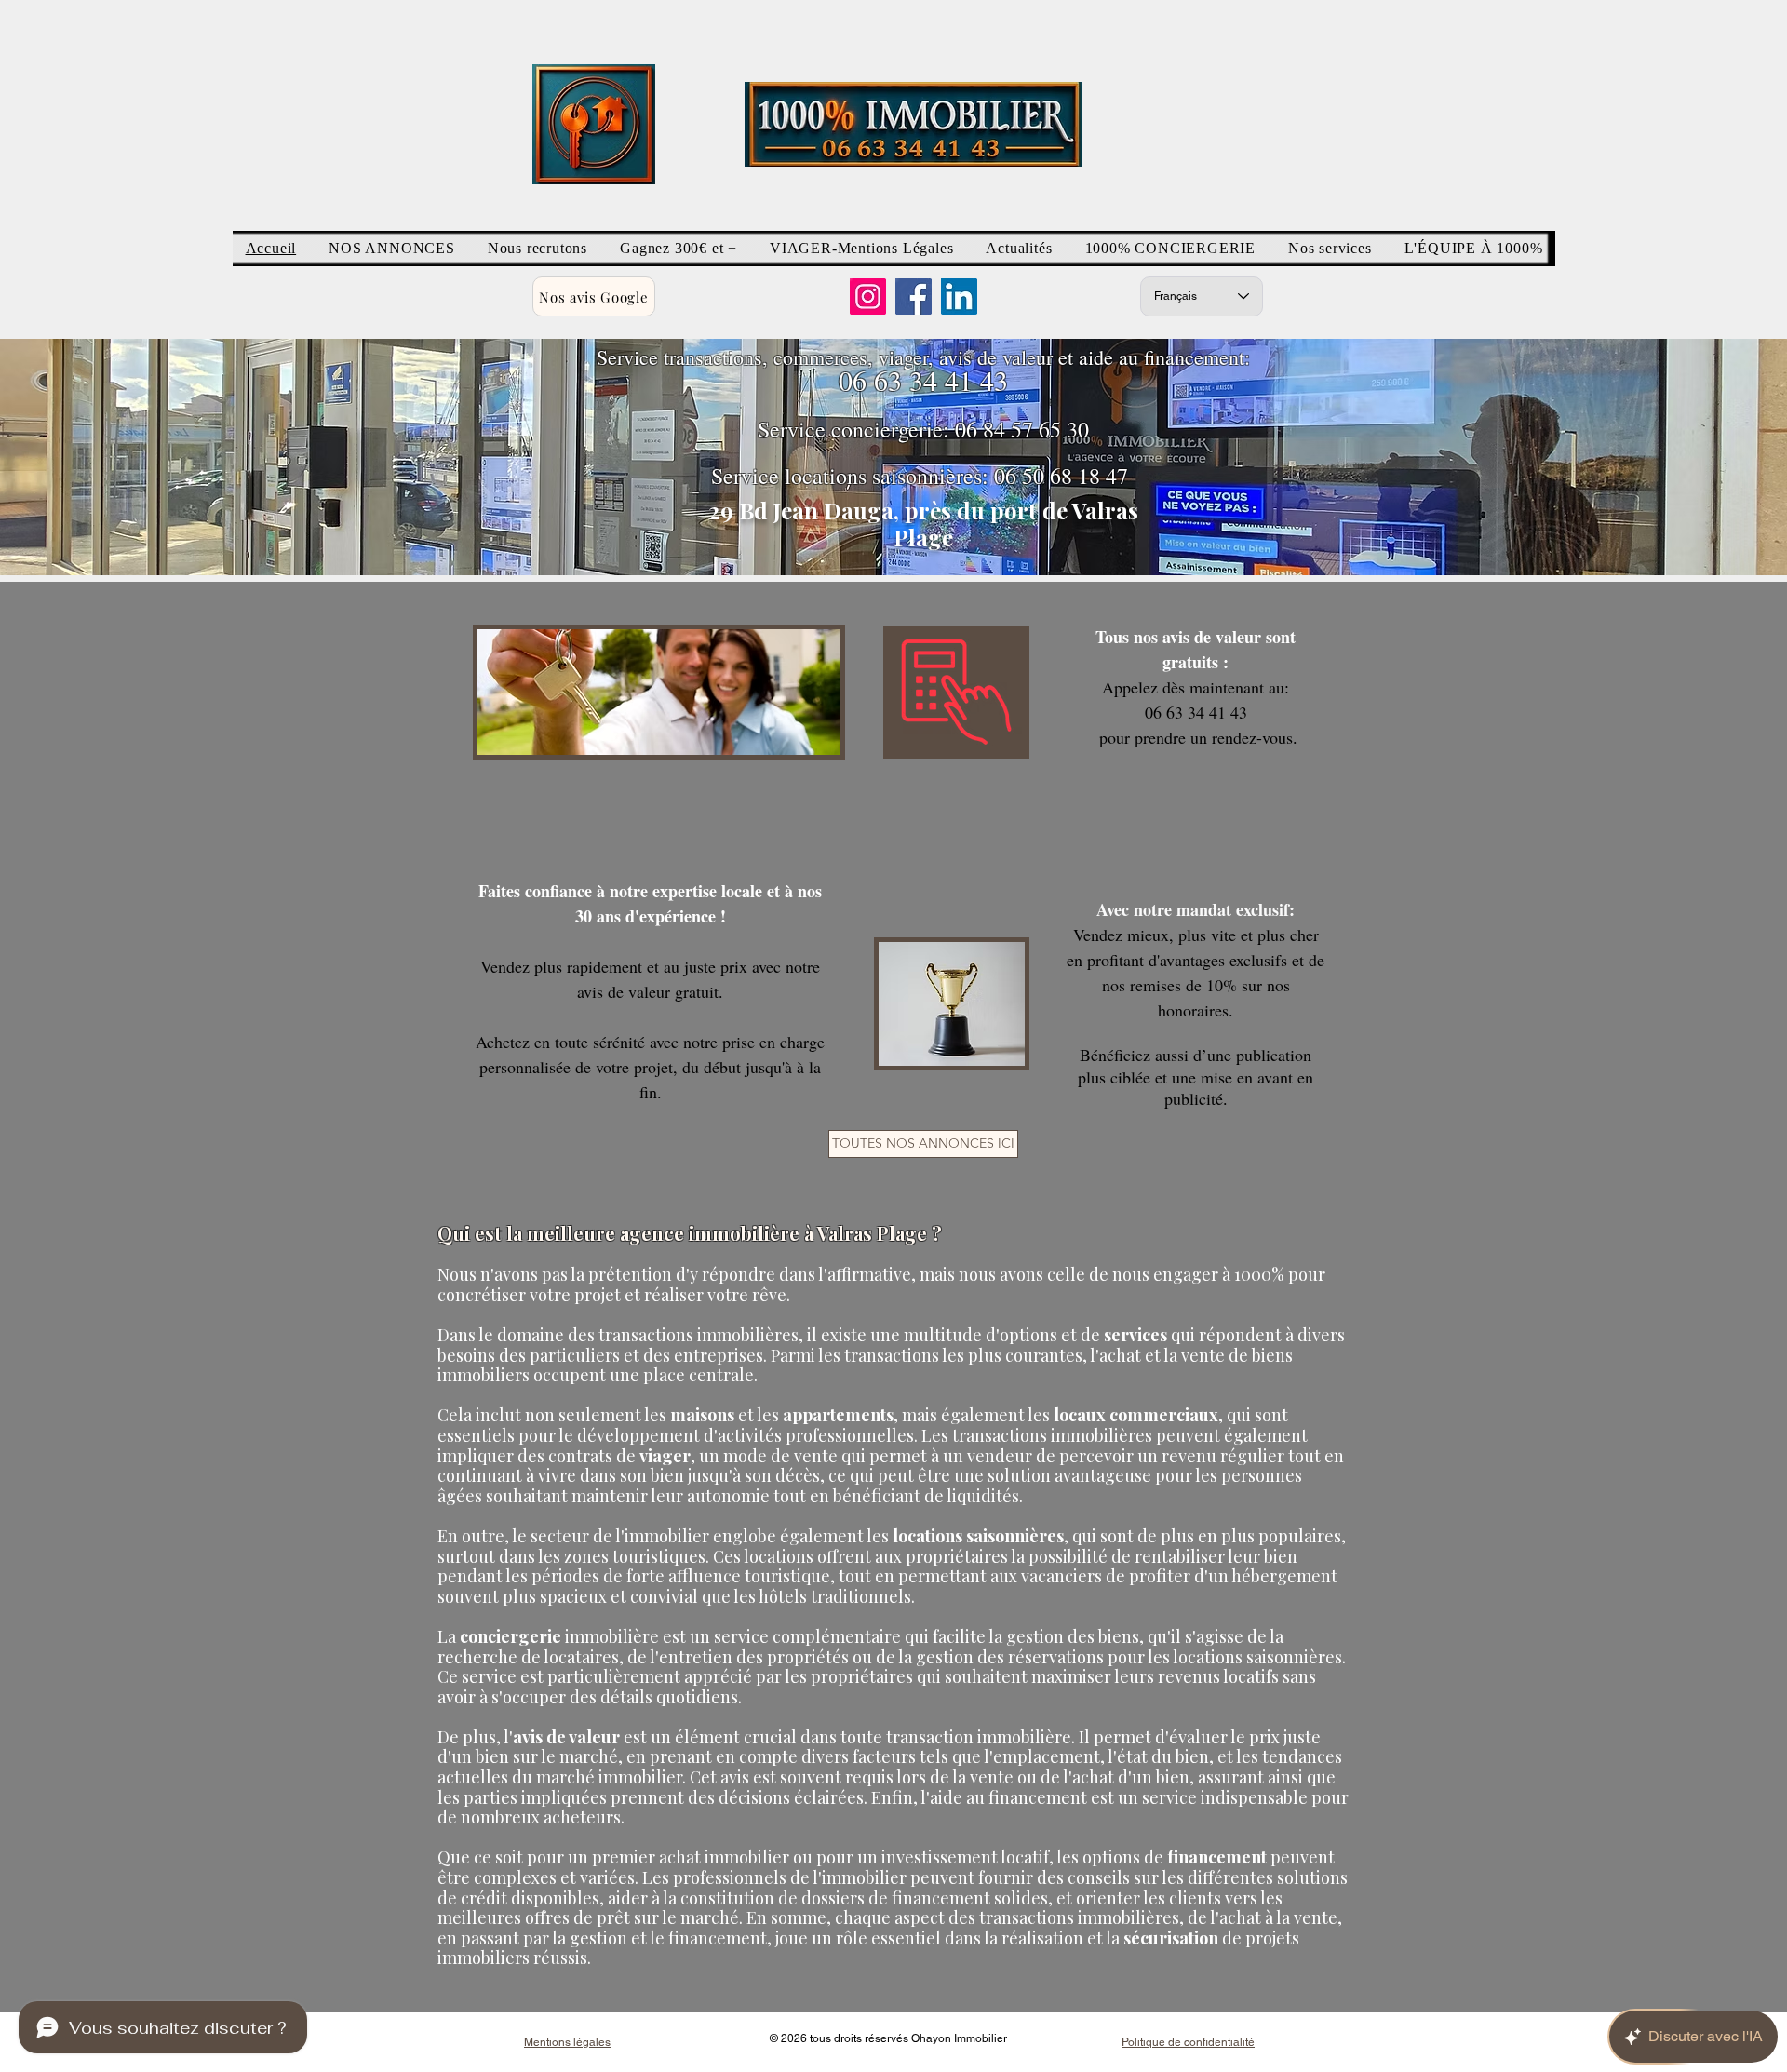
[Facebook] (914, 296)
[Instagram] (868, 296)
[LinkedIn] (959, 296)
